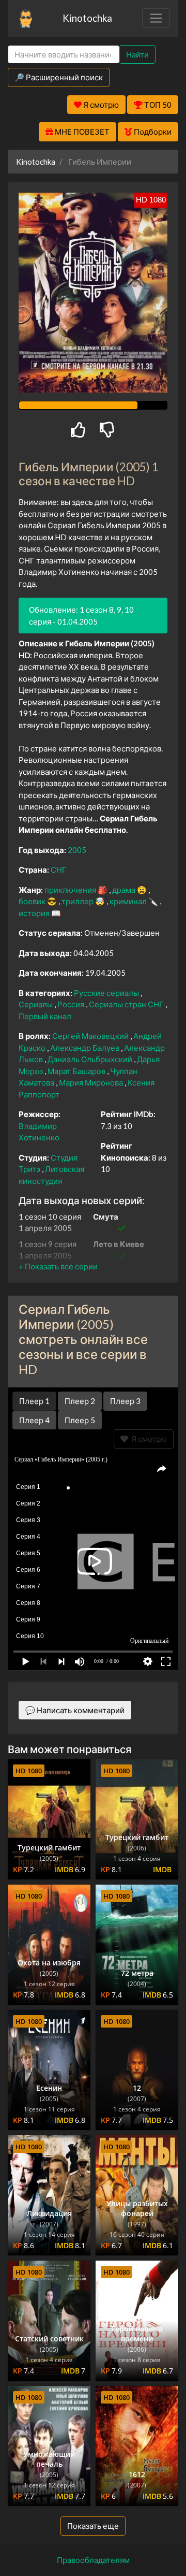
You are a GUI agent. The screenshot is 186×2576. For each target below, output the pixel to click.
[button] (58, 1266)
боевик (33, 901)
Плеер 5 (80, 1420)
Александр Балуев (86, 1048)
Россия (72, 1004)
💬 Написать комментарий (75, 1710)
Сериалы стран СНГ (127, 1004)
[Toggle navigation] (156, 18)
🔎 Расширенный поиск (59, 77)
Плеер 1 (34, 1401)
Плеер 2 (80, 1401)
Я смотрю (148, 1439)
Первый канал (45, 1016)
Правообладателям (93, 2560)
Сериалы (36, 1004)
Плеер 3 (125, 1401)
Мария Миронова (92, 1082)
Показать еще (93, 2526)
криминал (129, 901)
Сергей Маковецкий (91, 1036)
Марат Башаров (77, 1071)
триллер (78, 901)
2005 (77, 850)
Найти (137, 54)
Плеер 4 (34, 1420)
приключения (71, 890)
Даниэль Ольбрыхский (91, 1059)
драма (125, 890)
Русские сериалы (107, 993)
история (35, 913)
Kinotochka (87, 18)
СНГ (59, 870)
